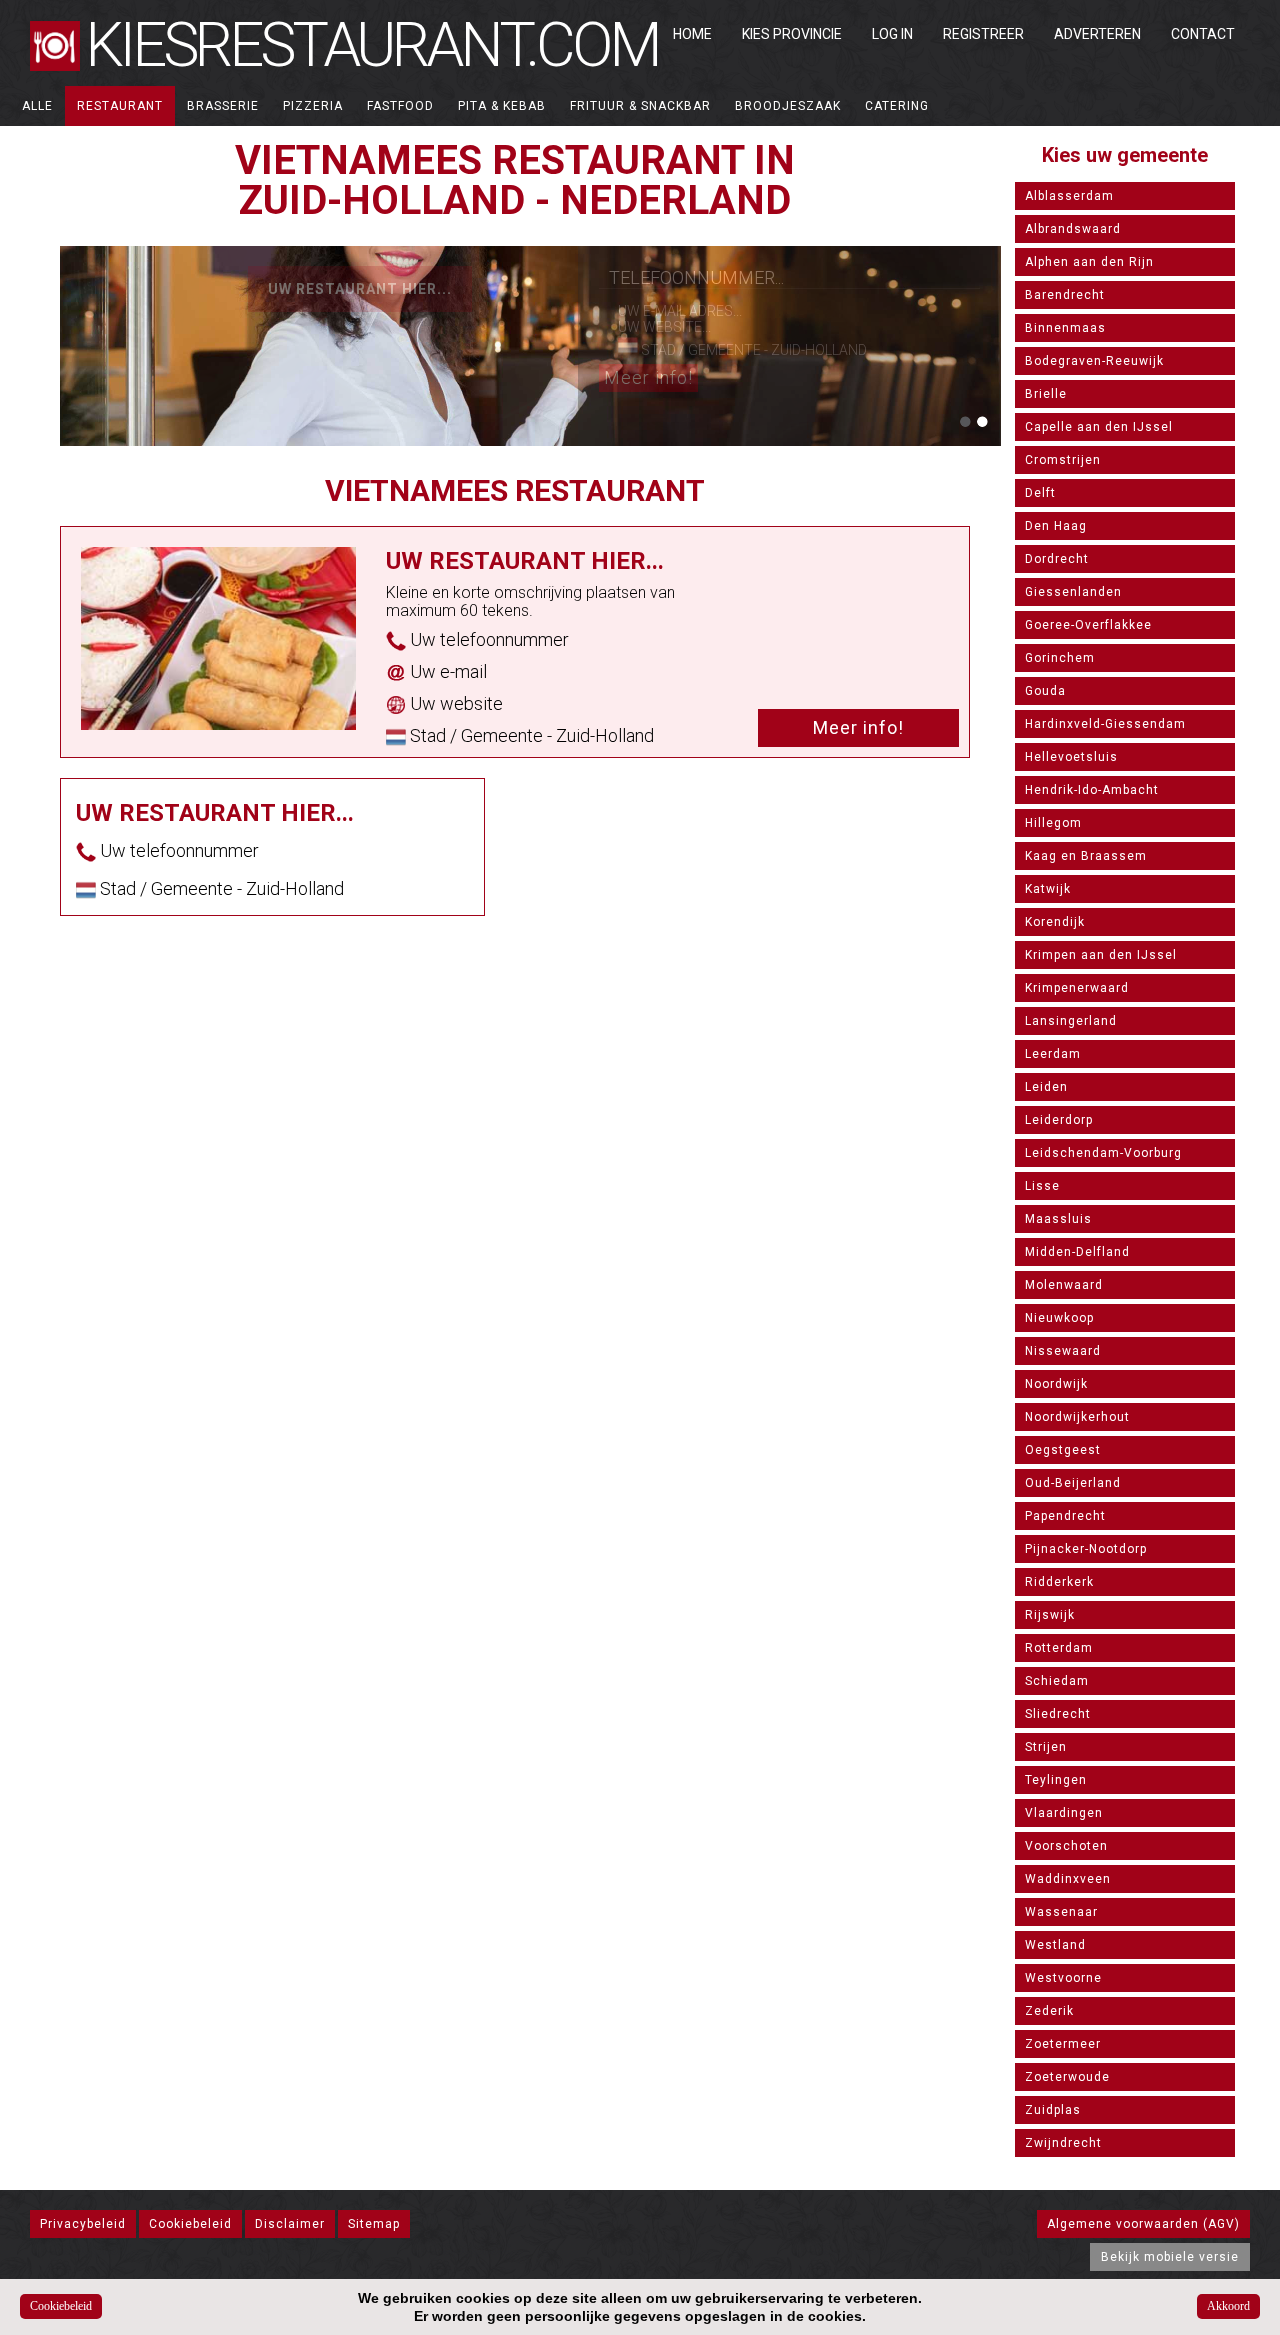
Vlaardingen (1064, 1813)
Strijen (1046, 1747)
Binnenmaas (1065, 328)
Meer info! (648, 377)
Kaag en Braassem (1086, 856)
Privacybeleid (83, 2224)
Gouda (1045, 691)
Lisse (1042, 1186)
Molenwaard (1064, 1285)
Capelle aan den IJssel (1099, 427)
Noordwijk (1056, 1384)
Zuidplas (1053, 2110)
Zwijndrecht (1063, 2143)
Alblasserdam (1069, 196)
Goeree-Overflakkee (1088, 625)
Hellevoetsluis (1071, 757)
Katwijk (1048, 889)
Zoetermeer (1063, 2044)
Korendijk (1055, 922)
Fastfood (400, 106)
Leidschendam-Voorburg (1103, 1153)
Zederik (1049, 2011)
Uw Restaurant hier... (360, 289)
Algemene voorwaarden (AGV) (1143, 2224)
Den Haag (1056, 526)
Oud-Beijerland (1073, 1483)
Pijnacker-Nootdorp (1086, 1549)
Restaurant (120, 106)
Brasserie (223, 106)
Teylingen (1056, 1780)
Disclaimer (290, 2224)
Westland (1055, 1945)
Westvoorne (1063, 1978)
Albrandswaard (1073, 229)
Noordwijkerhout (1077, 1417)
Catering (897, 106)
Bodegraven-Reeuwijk (1094, 361)
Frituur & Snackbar (640, 106)
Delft (1040, 493)
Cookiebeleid (190, 2224)
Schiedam (1057, 1681)
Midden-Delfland (1077, 1252)
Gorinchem (1060, 658)
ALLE (37, 106)
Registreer (983, 34)
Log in (892, 34)
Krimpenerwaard (1077, 988)
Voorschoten (1066, 1846)
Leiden (1046, 1087)
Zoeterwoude (1067, 2077)
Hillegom (1053, 823)
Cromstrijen (1063, 460)
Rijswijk (1050, 1615)
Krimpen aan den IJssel (1101, 955)
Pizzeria (313, 106)
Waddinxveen (1068, 1879)
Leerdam (1053, 1054)
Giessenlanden (1073, 592)
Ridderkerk (1059, 1582)
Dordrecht (1057, 559)
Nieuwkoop (1059, 1318)
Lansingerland (1071, 1021)
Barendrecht (1065, 295)
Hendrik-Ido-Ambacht (1092, 790)
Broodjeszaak (788, 106)
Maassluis (1058, 1219)
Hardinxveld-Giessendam (1105, 724)
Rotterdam (1059, 1648)
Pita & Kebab (502, 106)
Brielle (1046, 394)
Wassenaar (1061, 1912)
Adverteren (1097, 34)
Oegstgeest (1063, 1450)
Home (692, 34)
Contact (1203, 34)
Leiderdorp (1059, 1120)
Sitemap (374, 2224)
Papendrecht (1065, 1516)
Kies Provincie (792, 34)
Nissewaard (1063, 1351)
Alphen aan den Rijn (1089, 262)
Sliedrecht (1058, 1714)
